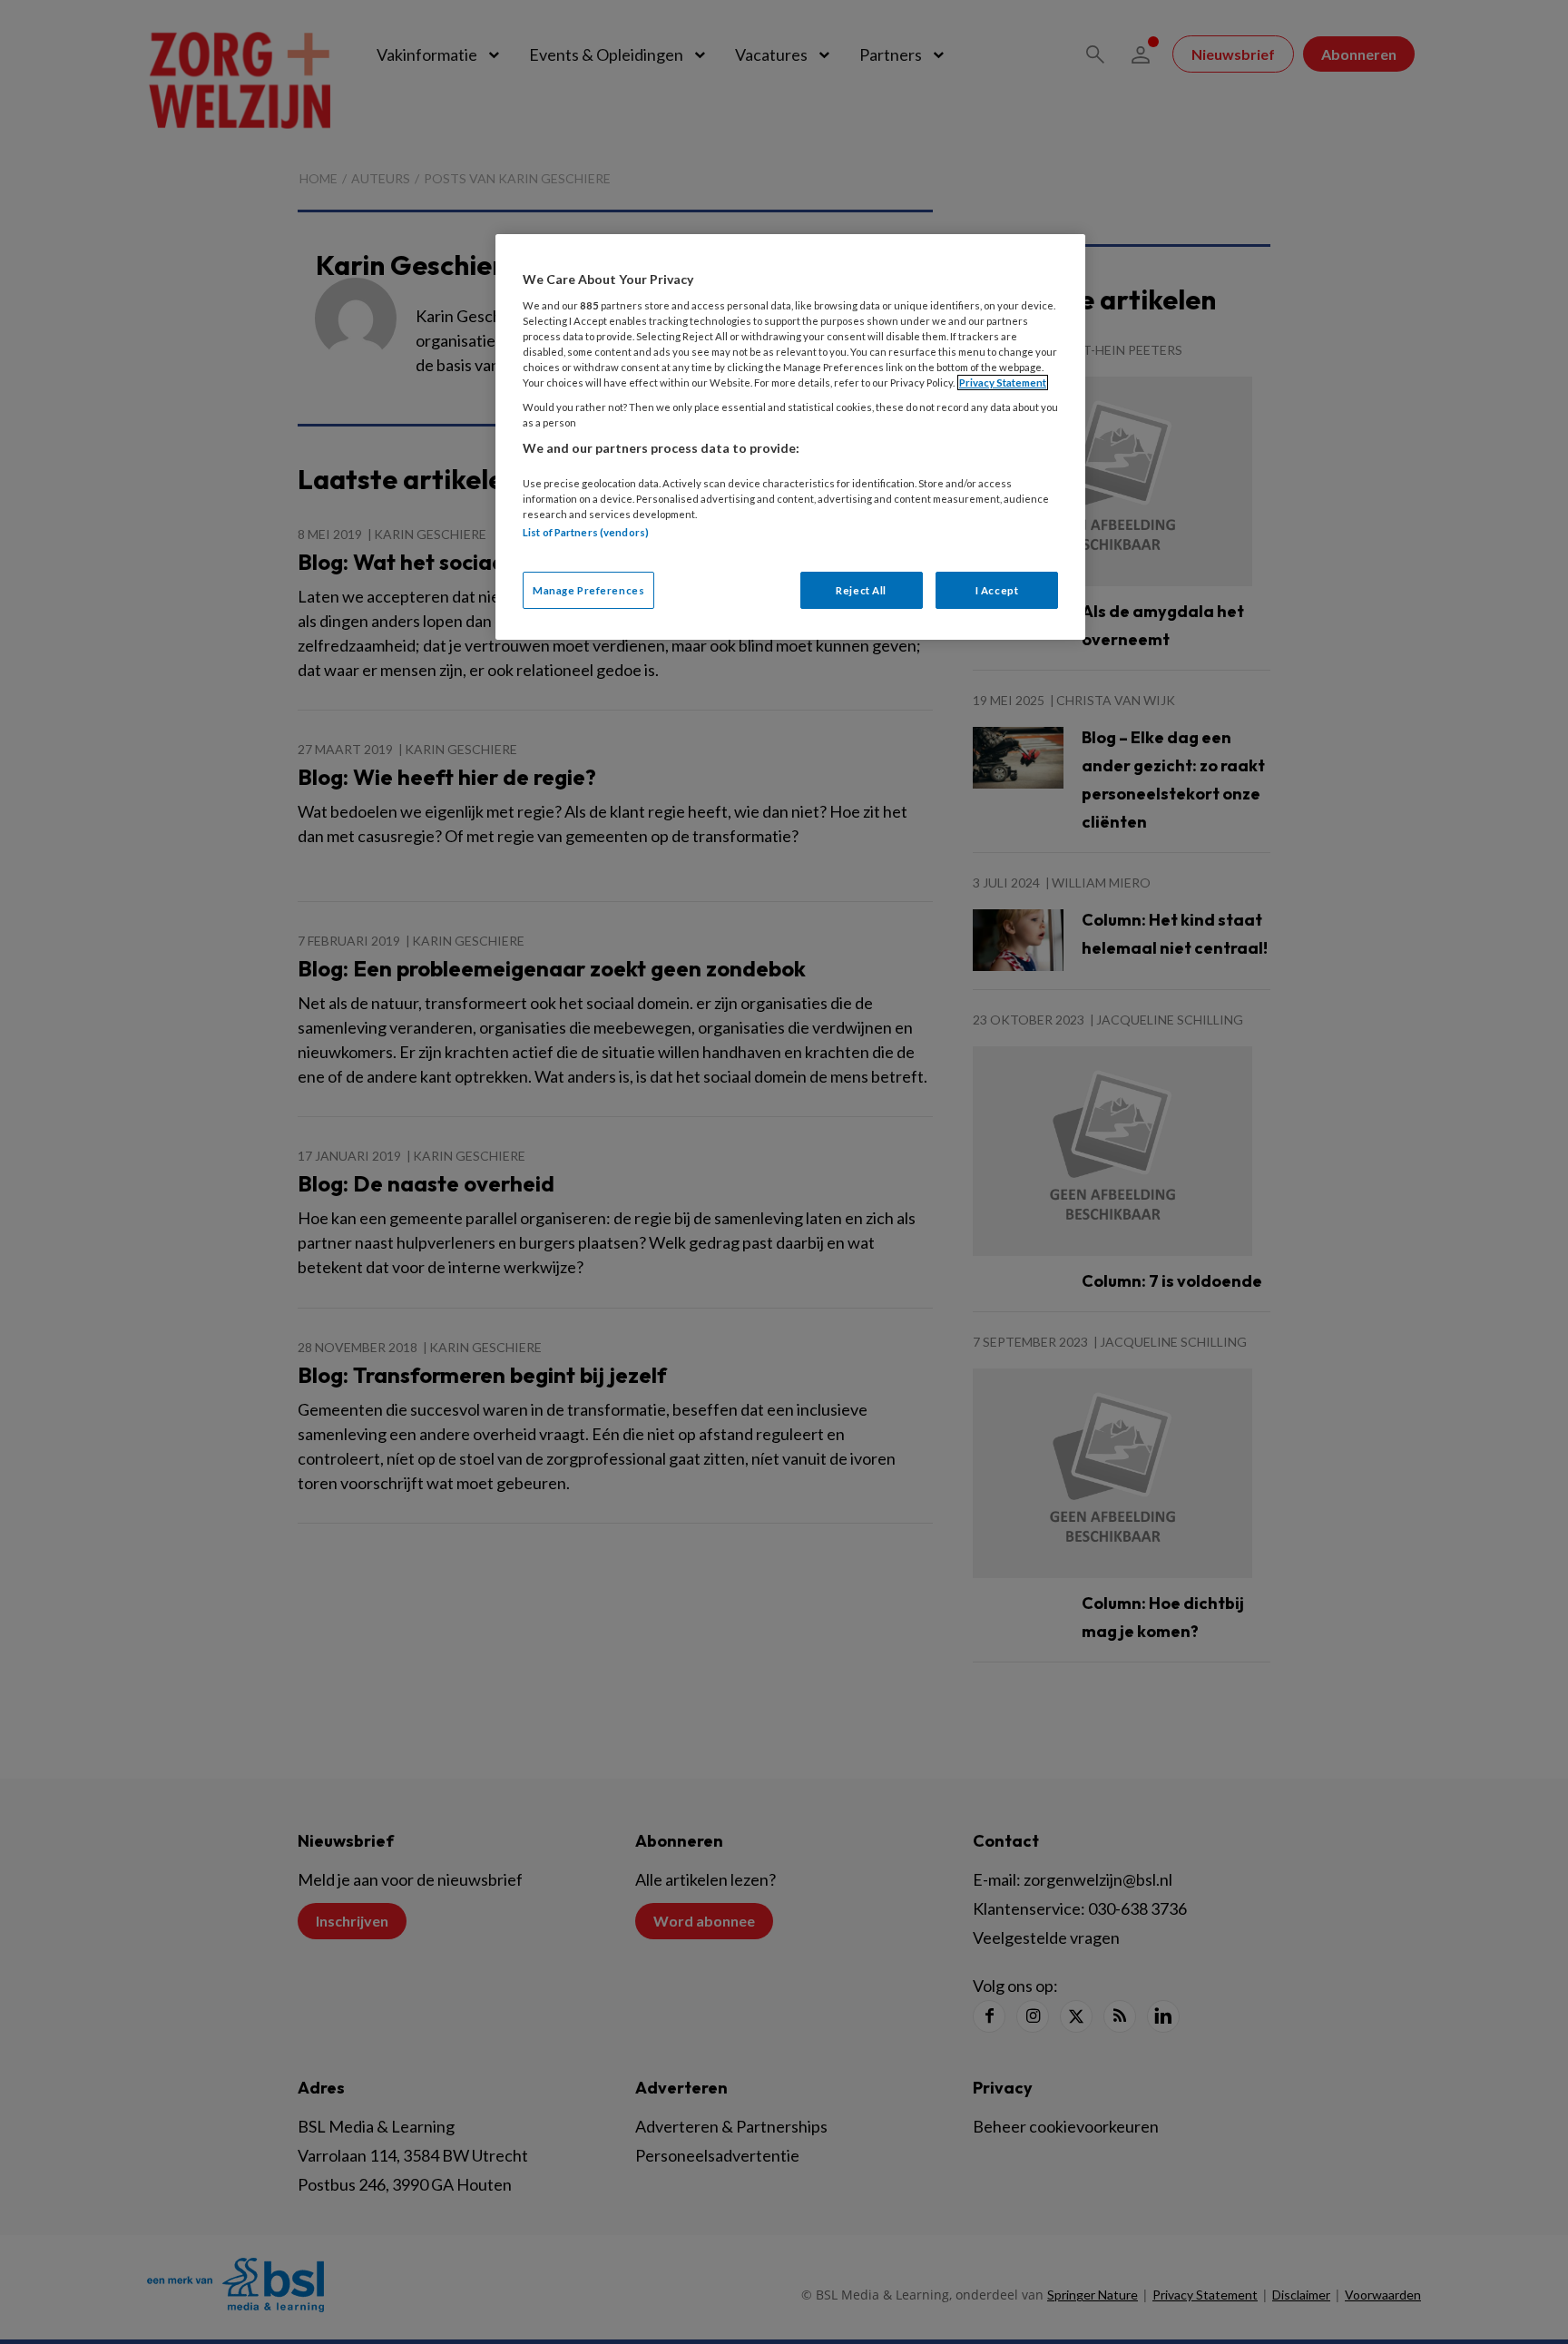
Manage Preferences (588, 590)
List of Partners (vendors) (586, 532)
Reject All (861, 590)
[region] (790, 437)
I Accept (997, 590)
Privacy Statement (1003, 382)
